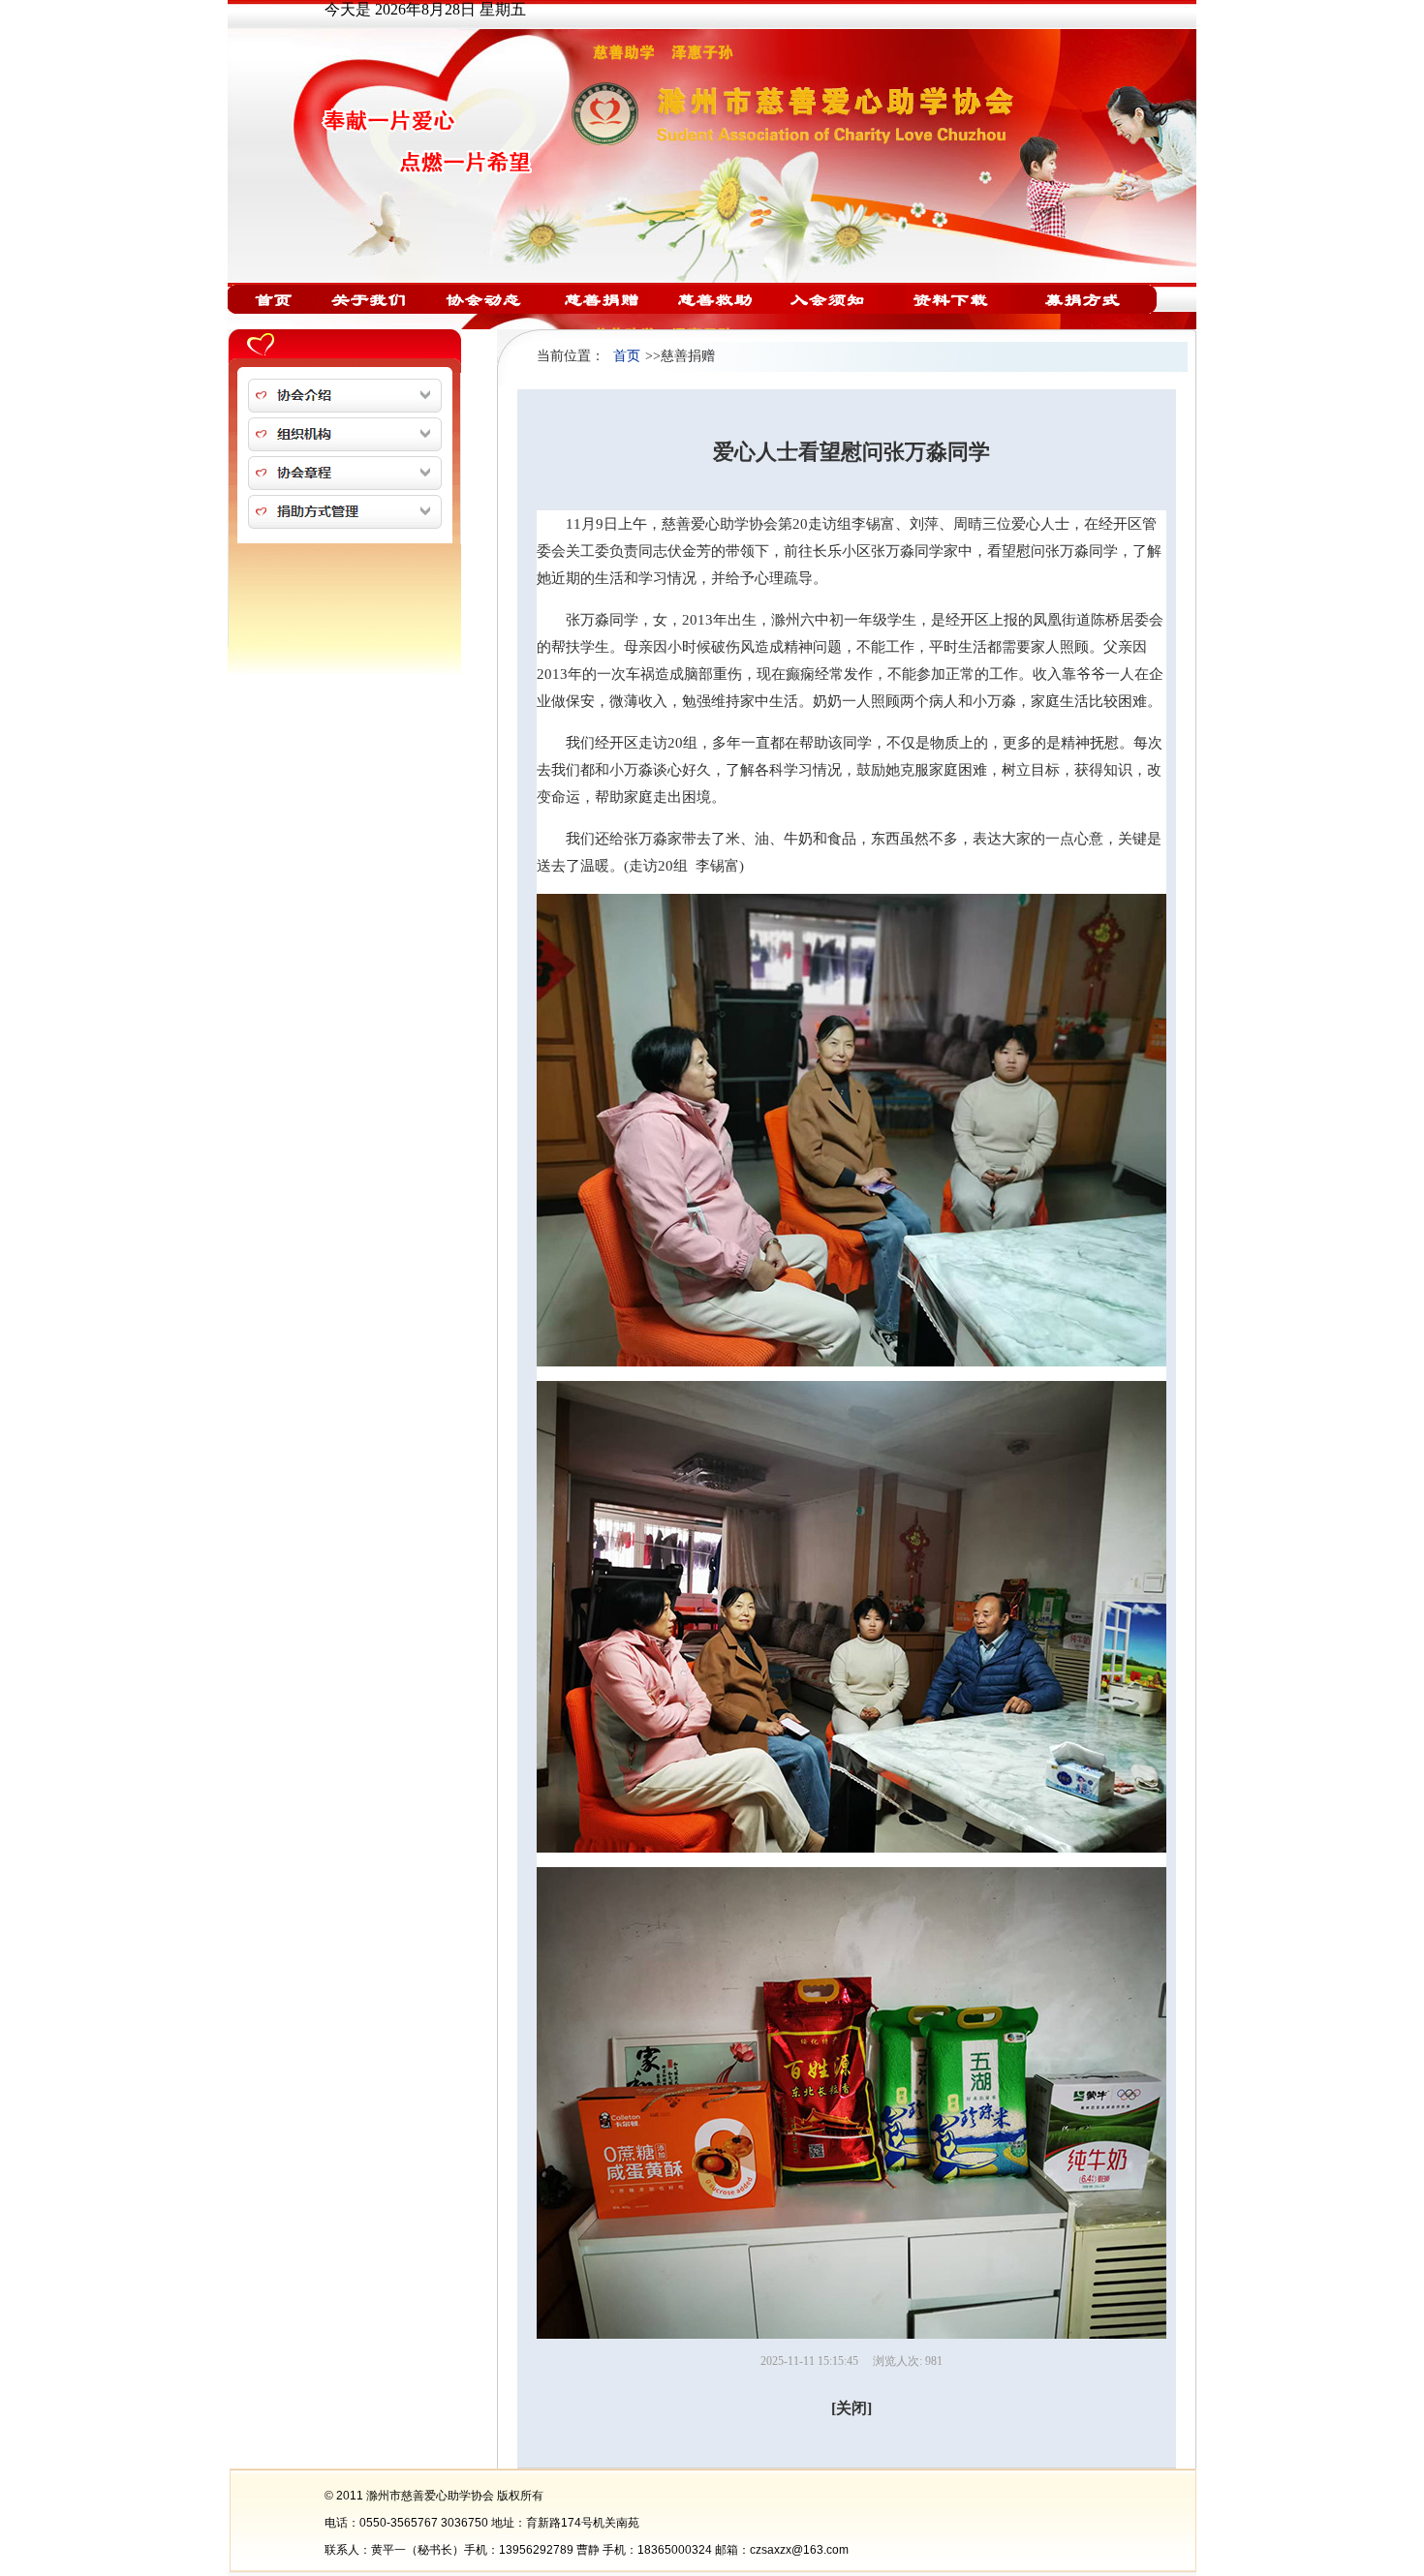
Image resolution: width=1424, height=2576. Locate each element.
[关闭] (851, 2408)
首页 (627, 356)
